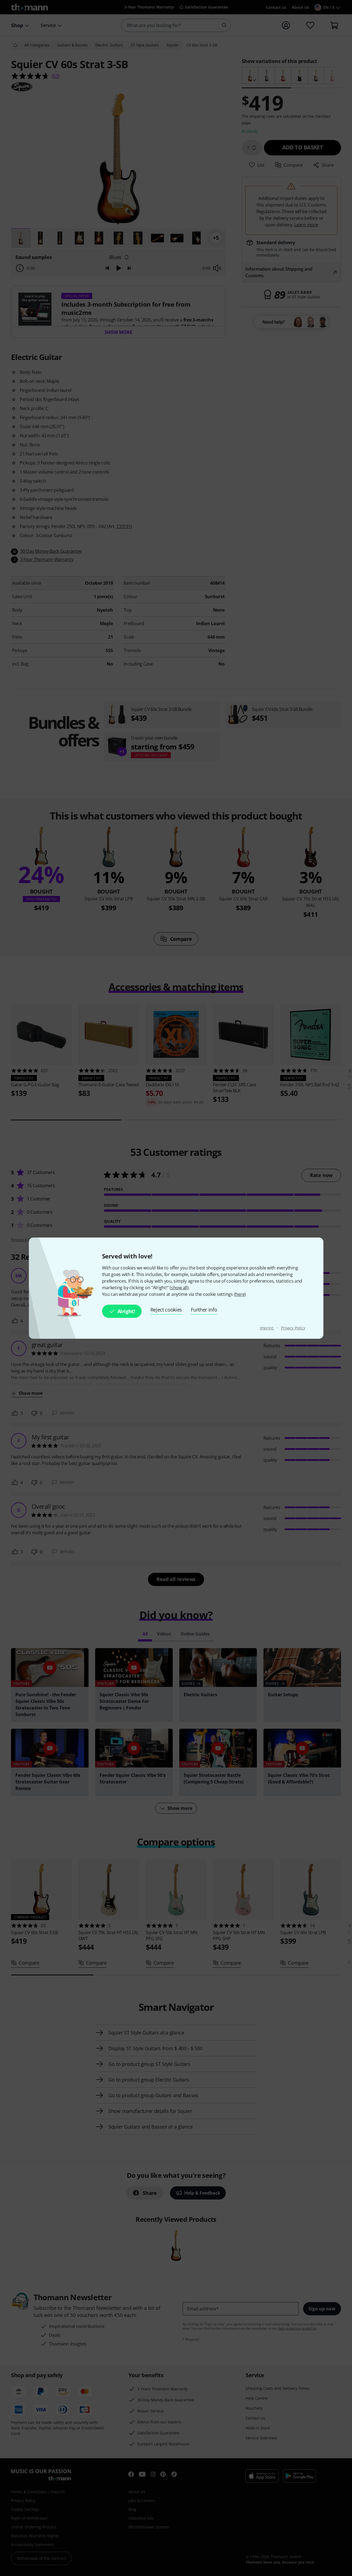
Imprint (267, 1328)
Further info (204, 1310)
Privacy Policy (293, 1328)
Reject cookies (166, 1310)
